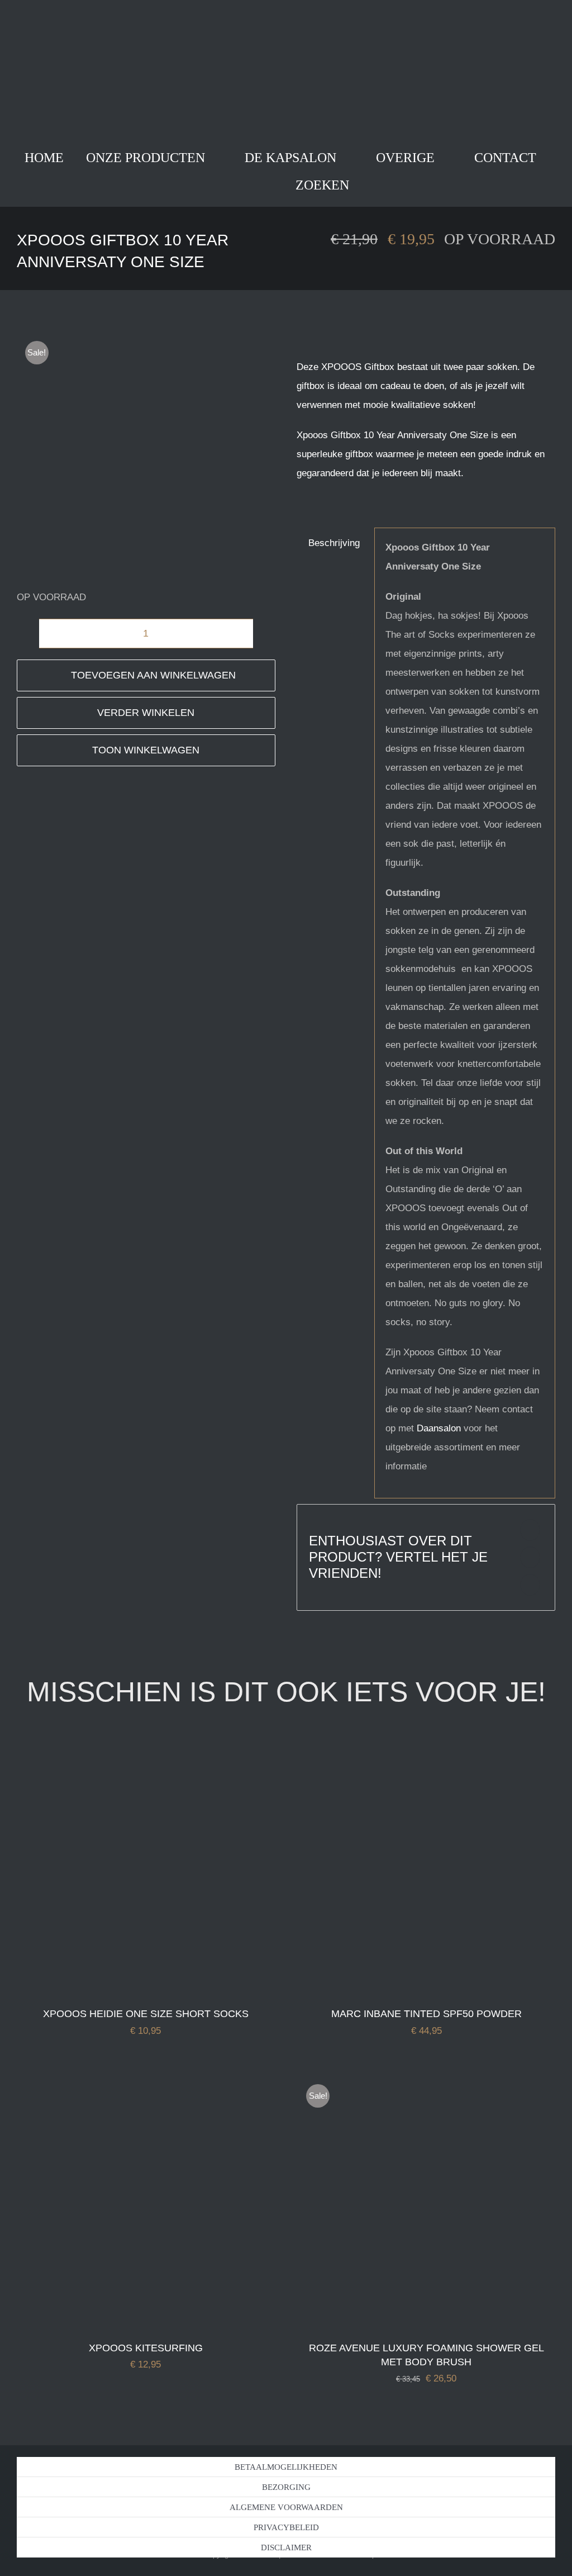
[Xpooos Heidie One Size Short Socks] (146, 1748)
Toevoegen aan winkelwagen (153, 675)
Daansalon (437, 1428)
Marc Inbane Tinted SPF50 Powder (426, 2014)
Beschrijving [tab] (334, 543)
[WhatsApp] (530, 1585)
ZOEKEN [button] (322, 185)
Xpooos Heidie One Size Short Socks (146, 2014)
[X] (530, 1557)
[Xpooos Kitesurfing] (146, 2082)
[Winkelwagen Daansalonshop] (239, 185)
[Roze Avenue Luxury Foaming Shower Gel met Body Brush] (426, 2082)
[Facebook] (530, 1530)
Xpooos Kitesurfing (146, 2348)
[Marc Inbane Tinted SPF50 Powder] (426, 1748)
